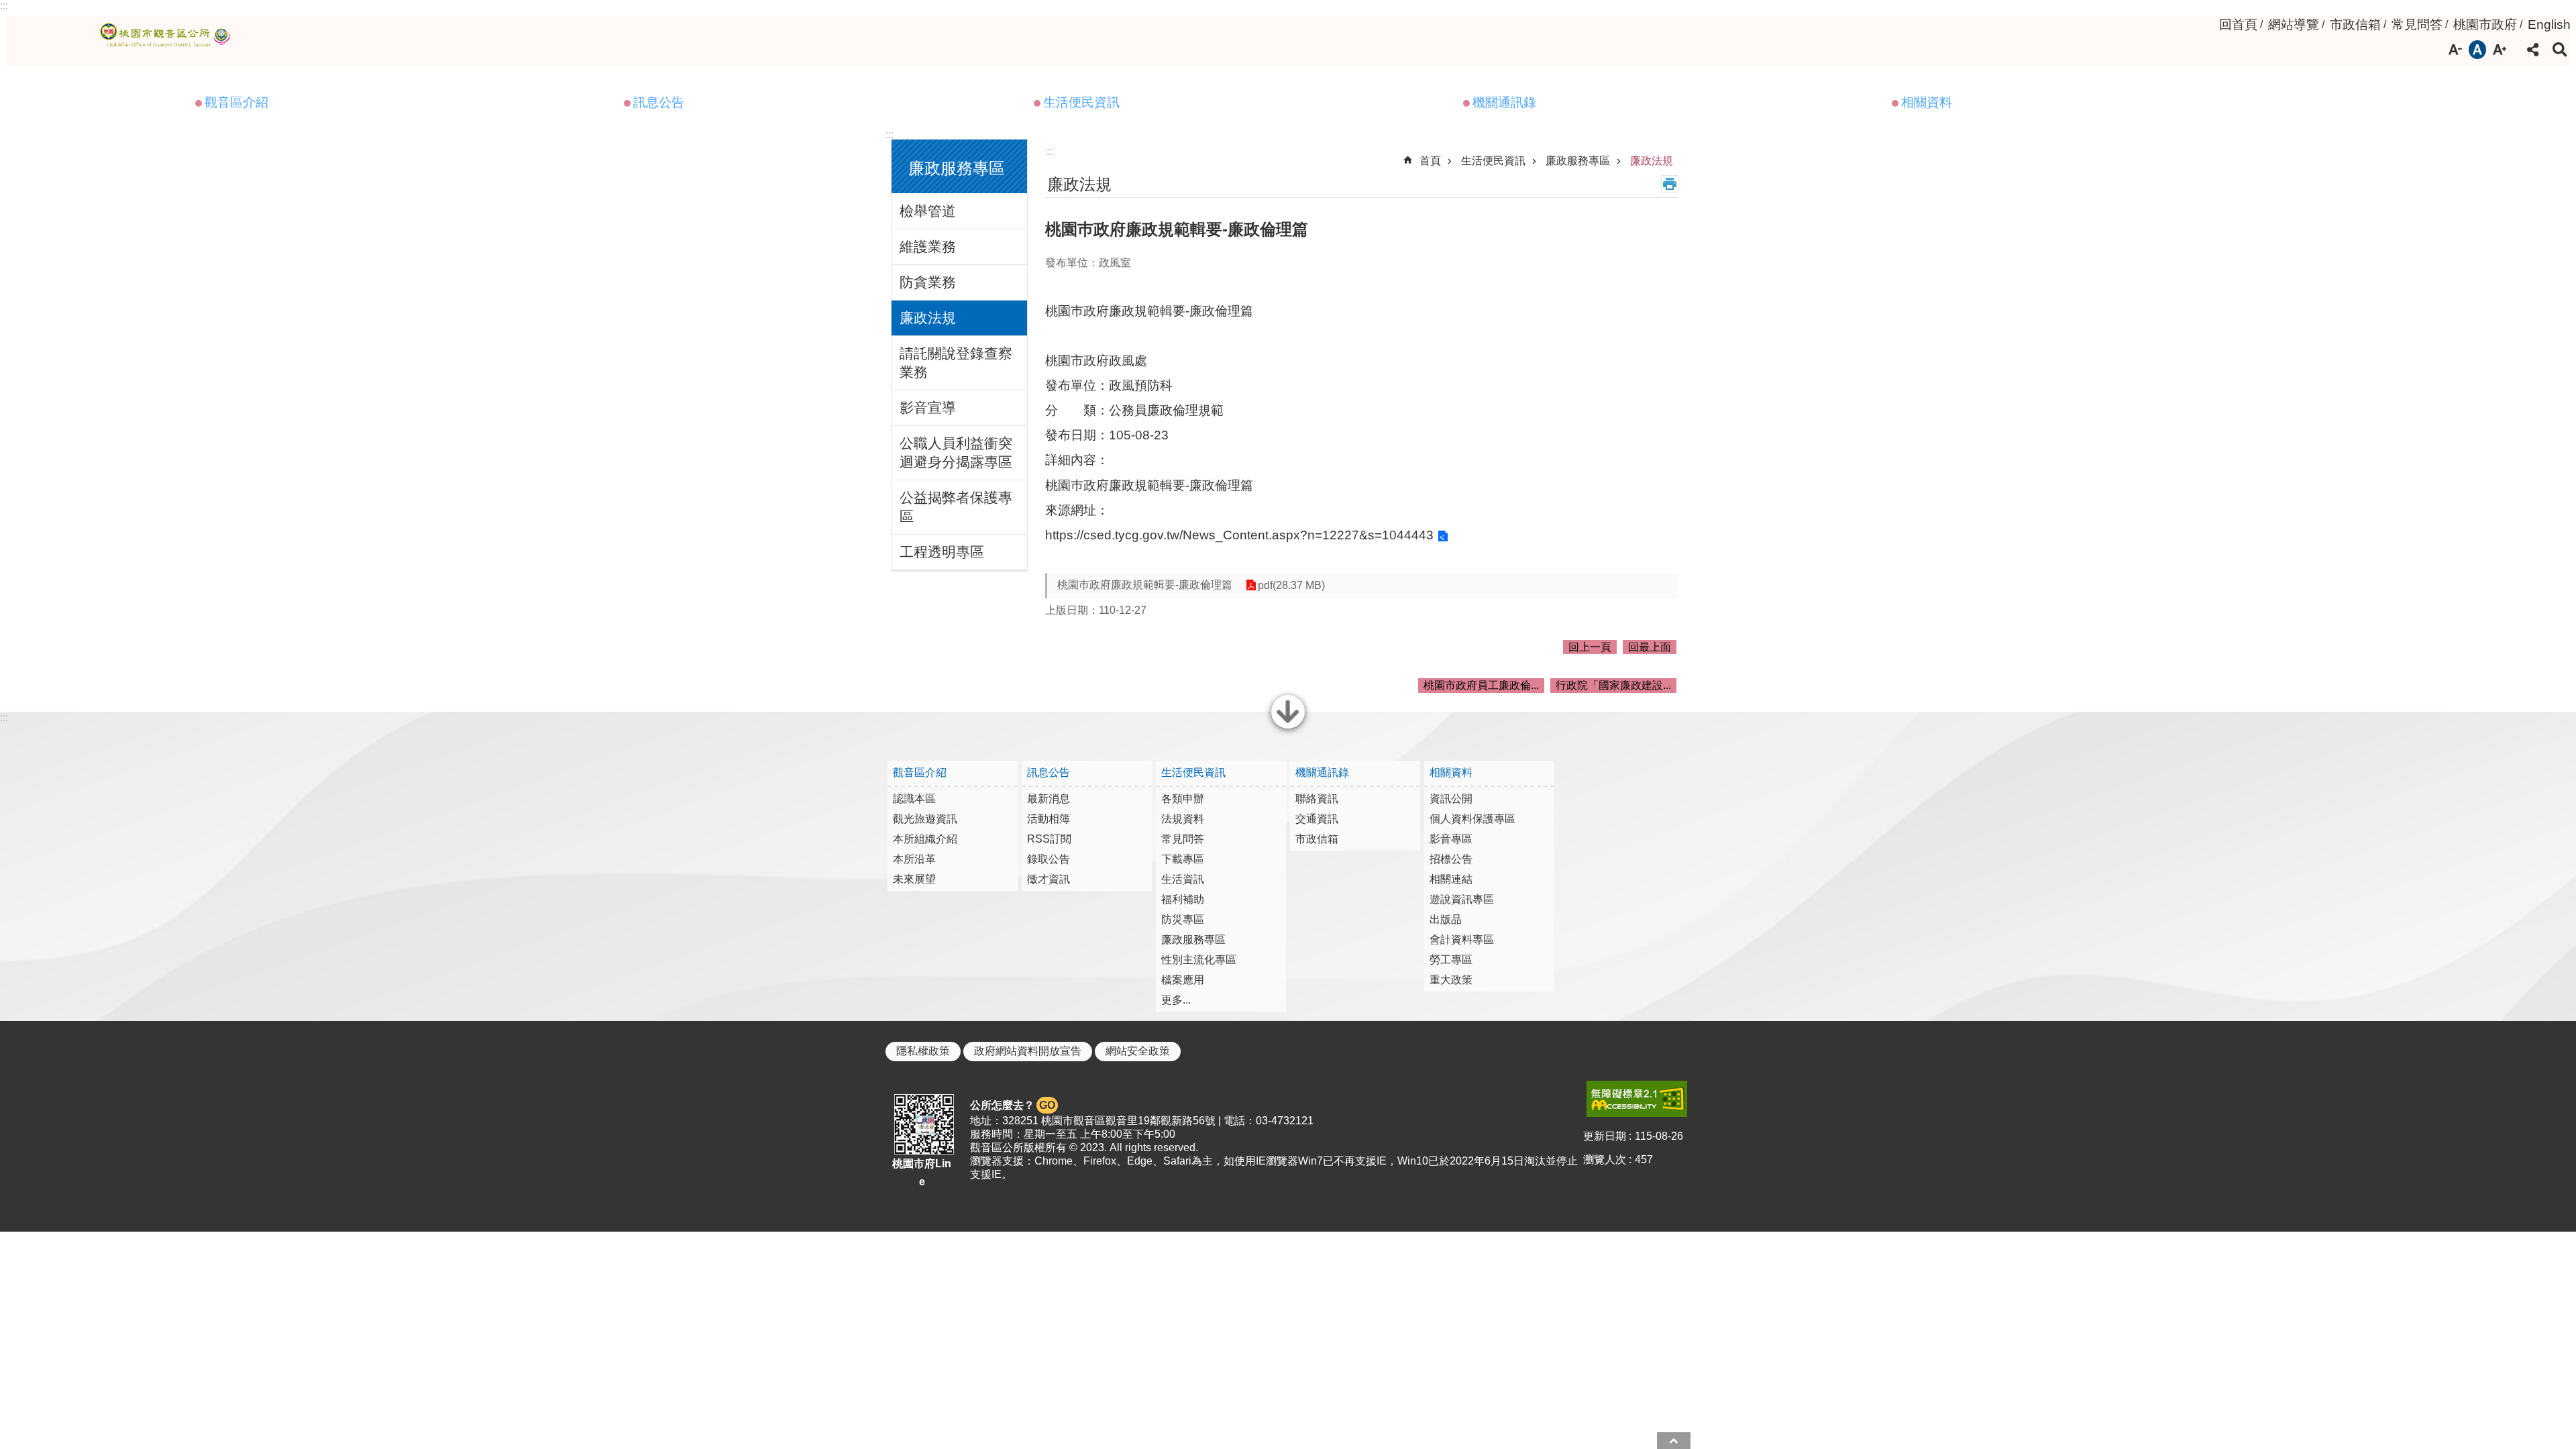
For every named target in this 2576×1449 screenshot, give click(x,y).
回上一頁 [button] (1590, 647)
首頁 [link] (1430, 161)
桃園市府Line (922, 1173)
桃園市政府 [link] (2485, 24)
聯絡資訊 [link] (1317, 799)
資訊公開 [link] (1451, 799)
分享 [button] (2533, 50)
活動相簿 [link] (1049, 819)
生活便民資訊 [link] (1081, 102)
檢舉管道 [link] (928, 211)
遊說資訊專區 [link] (1462, 899)
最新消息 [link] (1049, 799)
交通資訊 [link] (1317, 819)
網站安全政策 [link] (1138, 1051)
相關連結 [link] (1451, 879)
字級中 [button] (2477, 50)
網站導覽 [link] (2294, 24)
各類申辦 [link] (1183, 799)
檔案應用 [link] (1183, 980)
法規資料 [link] (1183, 819)
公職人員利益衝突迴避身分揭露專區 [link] (956, 452)
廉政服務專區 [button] (957, 168)
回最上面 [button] (1650, 647)
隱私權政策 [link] (923, 1051)
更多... (1176, 1000)
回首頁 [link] (2238, 24)
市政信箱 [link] (2355, 24)
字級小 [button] (2455, 50)
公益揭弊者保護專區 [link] (956, 507)
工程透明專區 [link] (942, 552)
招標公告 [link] (1451, 859)
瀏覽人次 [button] (1605, 1160)
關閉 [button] (1288, 727)
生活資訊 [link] (1183, 879)
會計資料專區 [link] (1462, 940)
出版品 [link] (1446, 919)
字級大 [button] (2500, 50)
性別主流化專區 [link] (1199, 960)
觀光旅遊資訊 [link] (925, 819)
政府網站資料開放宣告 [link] (1028, 1051)
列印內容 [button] (1670, 184)
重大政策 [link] (1451, 980)
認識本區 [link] (914, 799)
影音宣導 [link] (928, 408)
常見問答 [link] (2417, 24)
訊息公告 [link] (659, 102)
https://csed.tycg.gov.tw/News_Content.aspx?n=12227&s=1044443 (1239, 535)
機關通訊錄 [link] (1504, 102)
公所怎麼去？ (1013, 1105)
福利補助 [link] (1183, 899)
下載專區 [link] (1183, 859)
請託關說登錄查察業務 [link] (956, 363)
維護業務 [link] (928, 247)
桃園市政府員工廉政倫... (1481, 685)
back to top (1674, 1441)
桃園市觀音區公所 (167, 36)
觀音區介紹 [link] (236, 102)
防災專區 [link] (1183, 919)
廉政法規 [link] (928, 318)
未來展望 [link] (914, 879)
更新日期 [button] (1605, 1136)
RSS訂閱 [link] (1049, 839)
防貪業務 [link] (928, 282)
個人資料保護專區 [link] (1472, 819)
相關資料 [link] (1927, 102)
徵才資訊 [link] (1049, 879)
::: (4, 6)
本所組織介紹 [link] (925, 839)
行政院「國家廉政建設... (1613, 685)
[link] (1637, 1099)
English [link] (2549, 24)
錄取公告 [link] (1049, 859)
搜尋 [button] (2560, 50)
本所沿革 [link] (914, 859)
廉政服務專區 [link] (1578, 161)
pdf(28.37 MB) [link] (1291, 585)
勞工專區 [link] (1451, 960)
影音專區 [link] (1451, 839)
